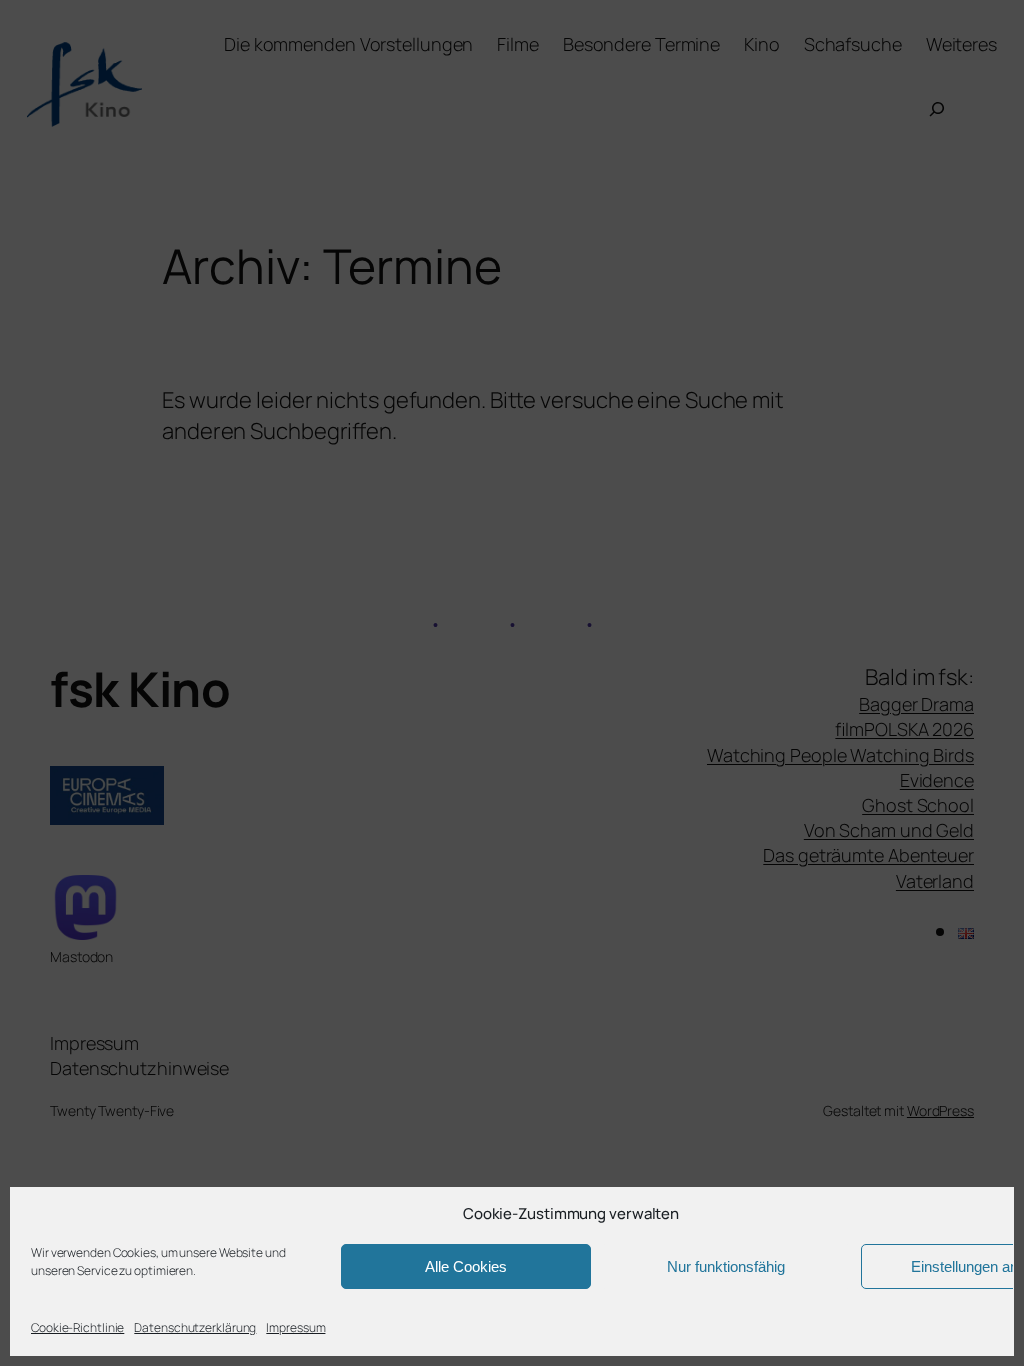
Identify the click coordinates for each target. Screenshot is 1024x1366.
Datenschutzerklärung (195, 1327)
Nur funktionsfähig (726, 1266)
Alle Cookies (466, 1266)
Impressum (295, 1327)
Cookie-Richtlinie (77, 1327)
